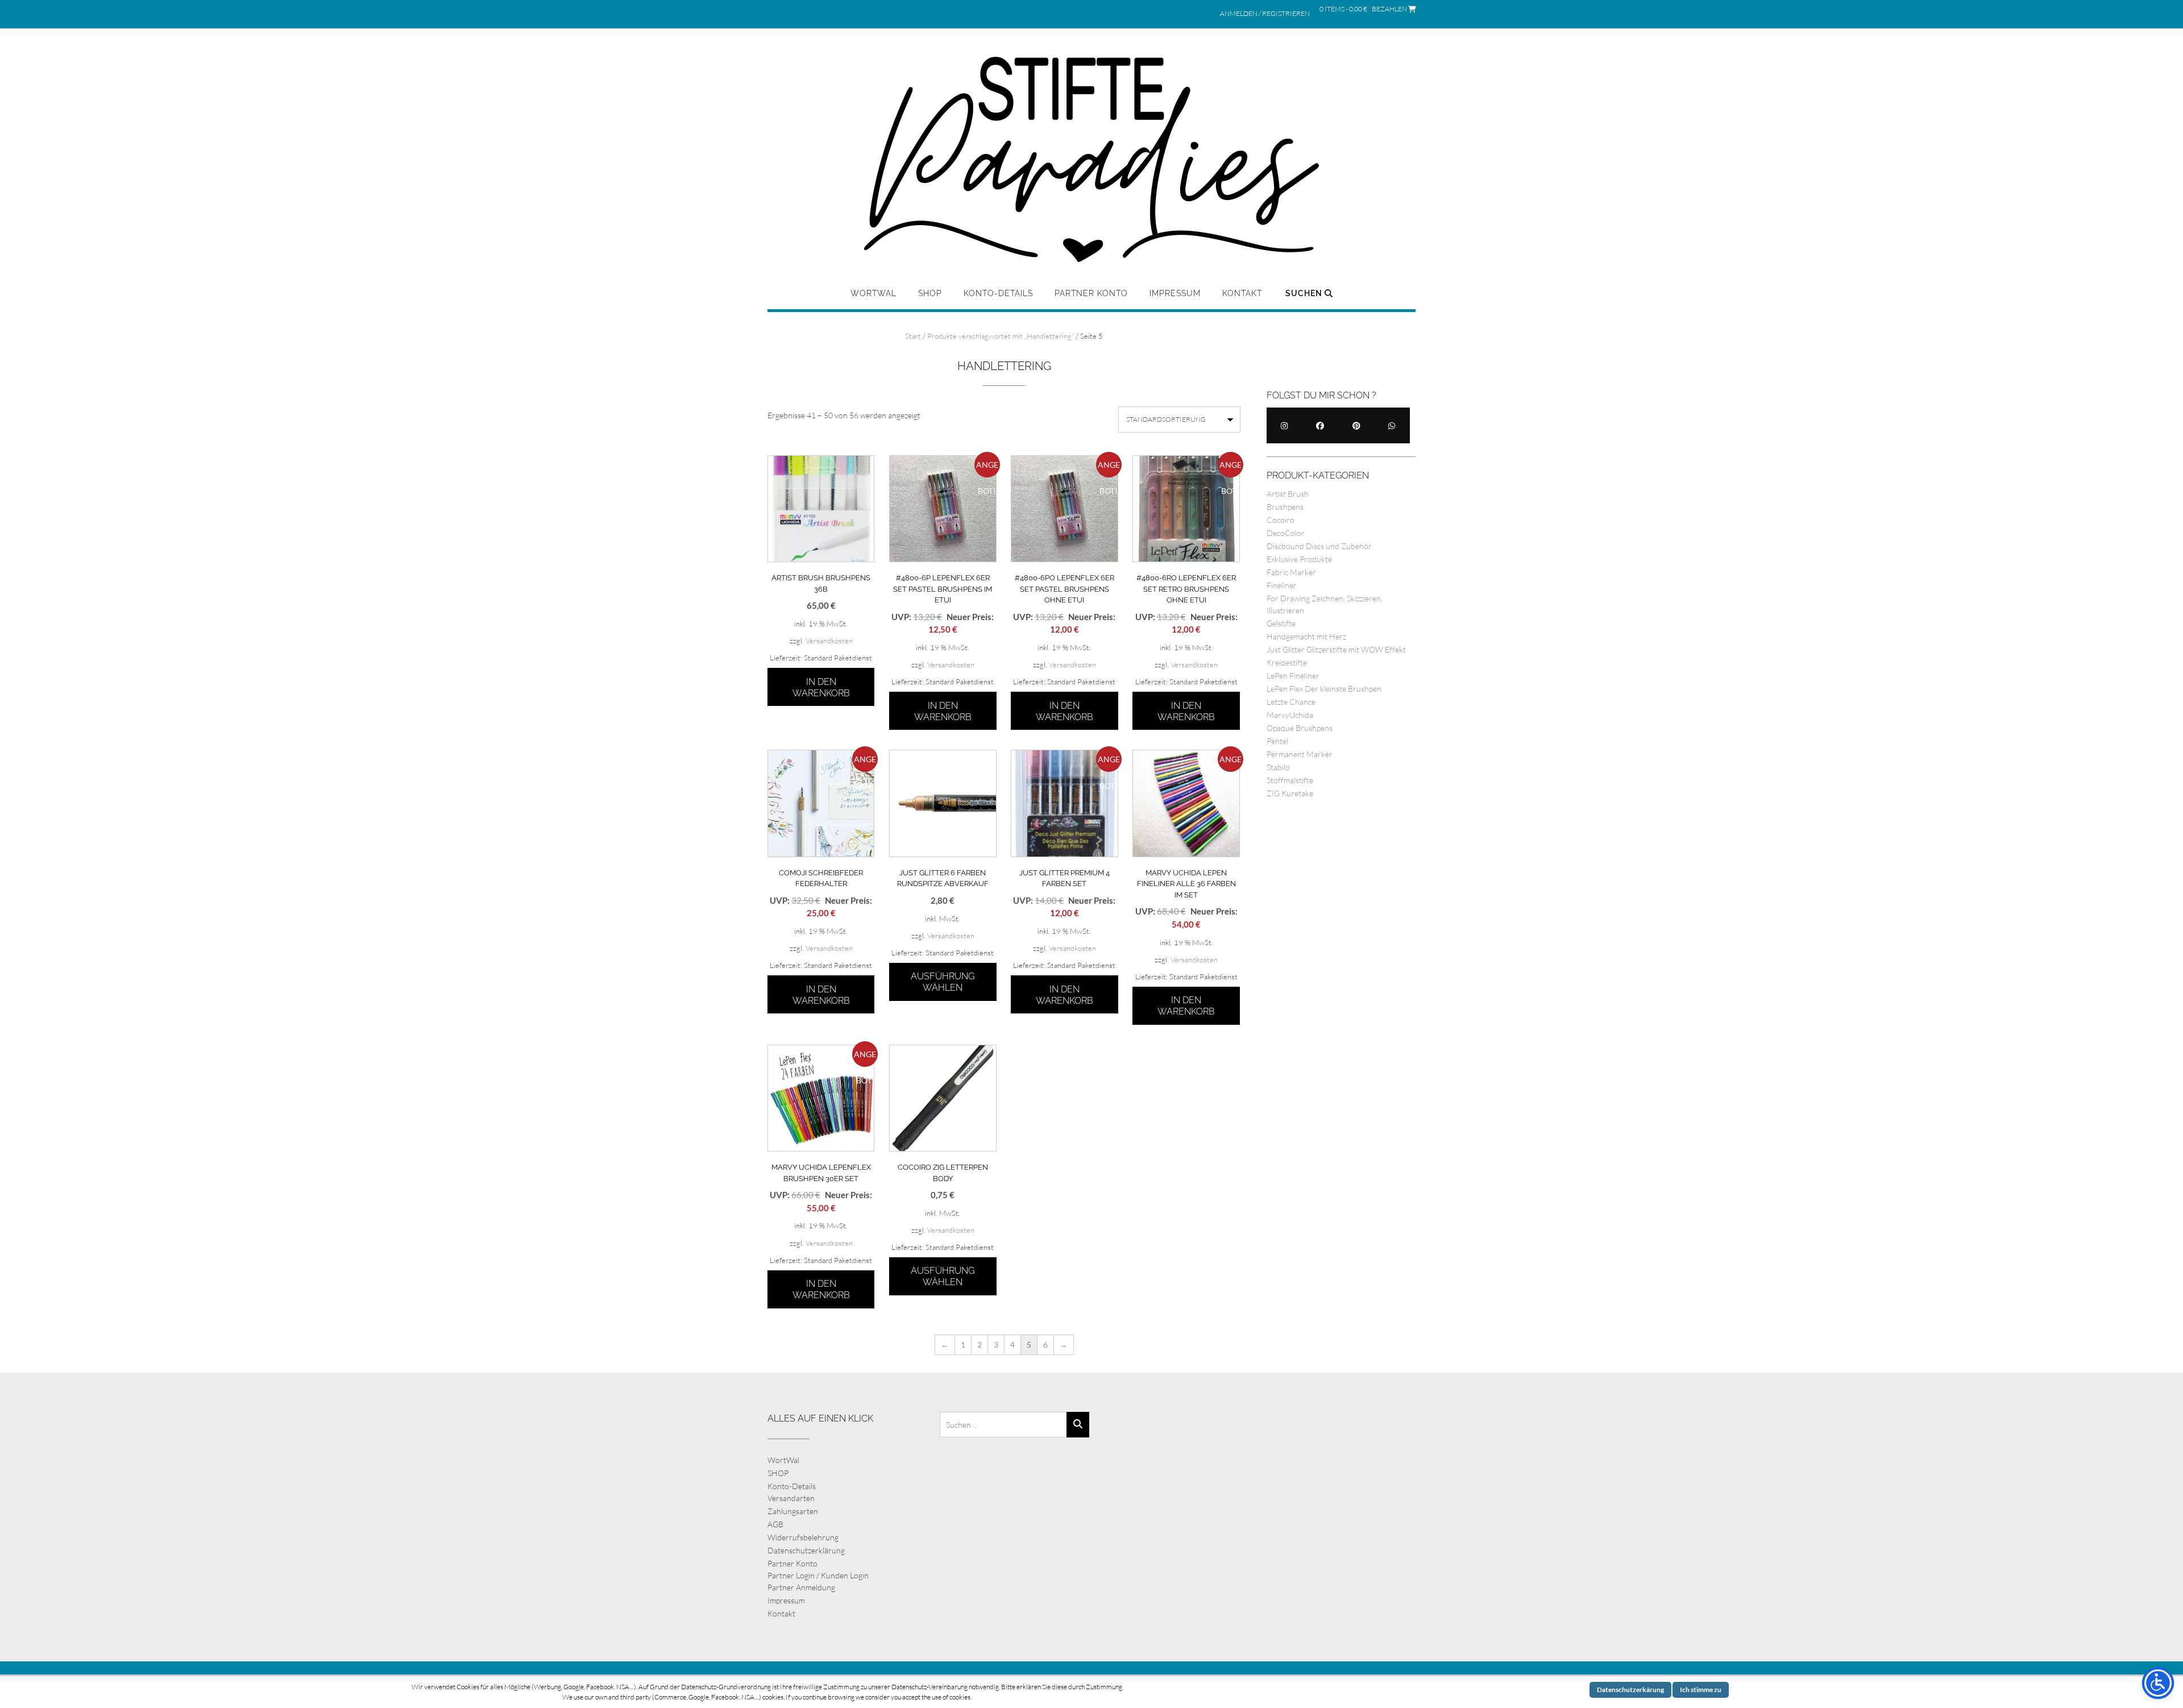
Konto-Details (998, 293)
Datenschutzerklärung (806, 1550)
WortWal (873, 293)
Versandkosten (829, 641)
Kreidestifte (1287, 662)
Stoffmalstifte (1290, 780)
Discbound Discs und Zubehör (1319, 546)
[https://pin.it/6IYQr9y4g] (1356, 425)
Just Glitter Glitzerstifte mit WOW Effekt (1336, 649)
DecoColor (1286, 533)
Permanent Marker (1300, 754)
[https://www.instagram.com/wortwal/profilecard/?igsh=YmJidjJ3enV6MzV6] (1285, 425)
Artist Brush (1288, 494)
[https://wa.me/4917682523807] (1392, 425)
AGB (775, 1524)
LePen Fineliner (1293, 676)
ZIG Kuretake (1290, 793)
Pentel (1277, 741)
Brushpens (1285, 507)
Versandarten (791, 1498)
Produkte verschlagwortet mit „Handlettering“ (1001, 336)
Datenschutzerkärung (1630, 1690)
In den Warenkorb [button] (821, 687)
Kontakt (1242, 293)
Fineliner (1282, 585)
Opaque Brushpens (1300, 728)
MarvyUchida (1290, 715)
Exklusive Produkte (1299, 559)
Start (913, 336)
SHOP (930, 293)
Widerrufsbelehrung (803, 1537)
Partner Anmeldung (801, 1587)
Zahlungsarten (793, 1511)
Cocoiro (1281, 520)
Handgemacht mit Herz (1306, 636)
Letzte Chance (1291, 702)
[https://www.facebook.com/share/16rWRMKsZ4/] (1320, 425)
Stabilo (1278, 767)
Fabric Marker (1291, 572)
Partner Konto (1091, 293)
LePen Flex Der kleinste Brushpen (1324, 689)
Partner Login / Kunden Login (818, 1575)
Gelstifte (1281, 623)
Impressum (1175, 293)
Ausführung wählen (943, 982)
